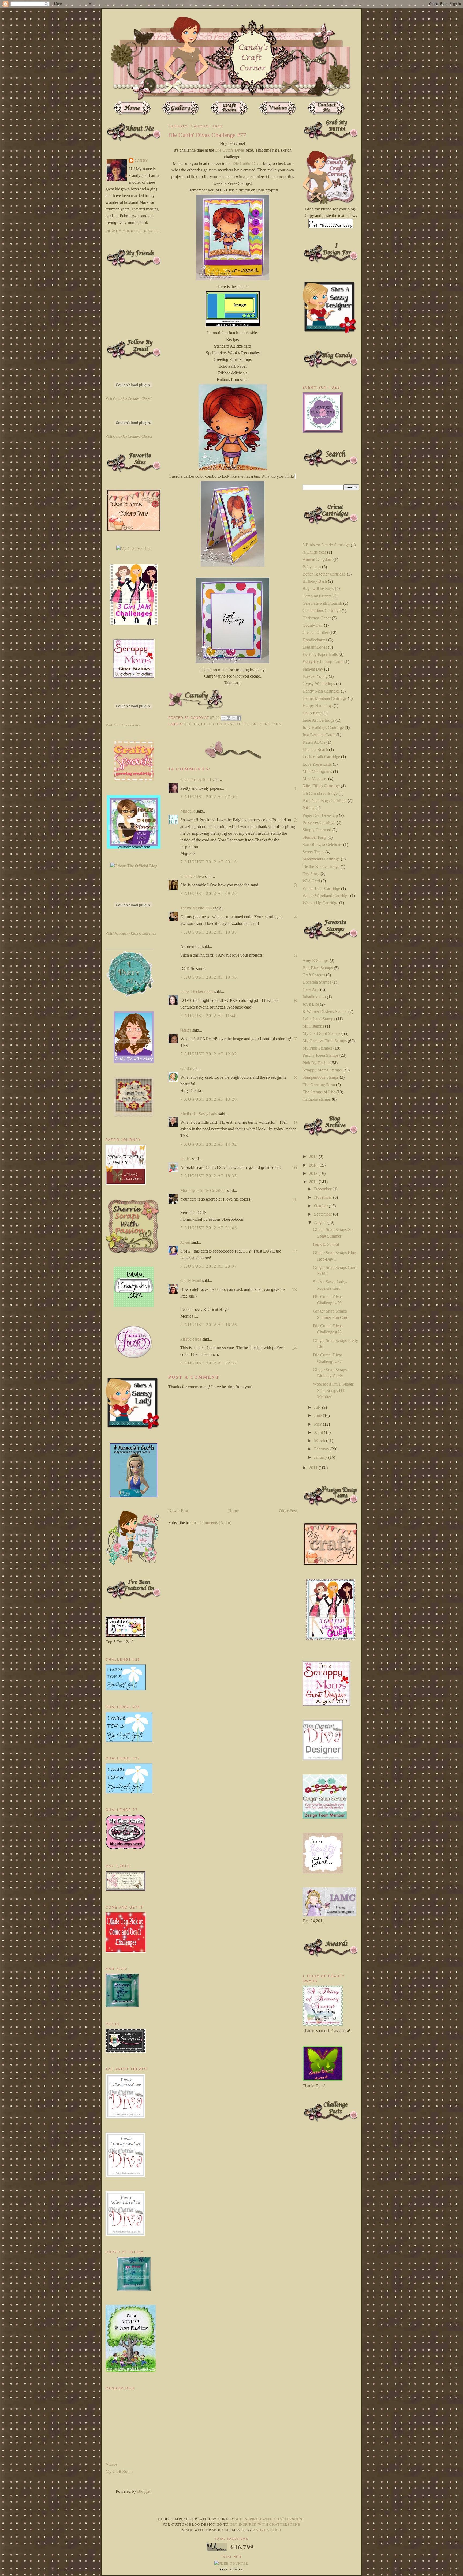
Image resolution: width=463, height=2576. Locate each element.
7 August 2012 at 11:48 (208, 1016)
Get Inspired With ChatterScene (270, 2519)
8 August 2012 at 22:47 (209, 1363)
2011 (314, 1468)
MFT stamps (313, 1026)
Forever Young (315, 676)
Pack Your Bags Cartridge (324, 801)
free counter (231, 2570)
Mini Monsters (315, 779)
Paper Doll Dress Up (320, 815)
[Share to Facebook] (239, 718)
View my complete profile (133, 231)
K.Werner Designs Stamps (325, 1012)
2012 (314, 1182)
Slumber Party (315, 837)
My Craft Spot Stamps (321, 1033)
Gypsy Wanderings (319, 684)
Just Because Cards (319, 735)
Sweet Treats (313, 852)
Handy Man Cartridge (321, 691)
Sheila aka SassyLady (199, 1114)
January (321, 1457)
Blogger (144, 2491)
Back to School (326, 1244)
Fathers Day (313, 669)
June (318, 1415)
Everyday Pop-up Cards (323, 662)
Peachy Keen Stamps (320, 1055)
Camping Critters (317, 596)
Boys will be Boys (318, 588)
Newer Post (178, 1511)
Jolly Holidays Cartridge (323, 727)
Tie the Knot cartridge (321, 866)
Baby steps (312, 567)
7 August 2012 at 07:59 (209, 797)
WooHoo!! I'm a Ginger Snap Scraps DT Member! (333, 1390)
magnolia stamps (317, 1099)
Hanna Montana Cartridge (325, 698)
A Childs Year (314, 552)
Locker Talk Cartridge (321, 757)
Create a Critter (315, 632)
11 (294, 1199)
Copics (192, 724)
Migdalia (188, 811)
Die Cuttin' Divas (230, 150)
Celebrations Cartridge (322, 610)
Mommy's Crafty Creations (203, 1191)
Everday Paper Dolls (320, 654)
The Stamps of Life (319, 1092)
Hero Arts (311, 990)
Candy (141, 161)
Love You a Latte (317, 764)
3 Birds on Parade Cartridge (326, 545)
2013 (314, 1173)
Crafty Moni (191, 1281)
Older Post (288, 1511)
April (319, 1432)
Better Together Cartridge (324, 574)
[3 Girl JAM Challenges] (134, 623)
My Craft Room (119, 2471)
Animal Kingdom (317, 559)
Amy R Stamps (315, 960)
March (320, 1441)
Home (234, 1511)
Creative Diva (192, 876)
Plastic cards (191, 1339)
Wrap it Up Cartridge (320, 903)
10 (294, 1168)
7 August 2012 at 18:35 (209, 1176)
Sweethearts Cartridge (321, 859)
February (322, 1449)
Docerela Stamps (317, 982)
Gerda (186, 1068)
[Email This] (223, 718)
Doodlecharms (315, 640)
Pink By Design (316, 1063)
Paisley (309, 808)
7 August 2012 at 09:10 (209, 862)
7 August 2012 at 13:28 (209, 1099)
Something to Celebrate (322, 845)
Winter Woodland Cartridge (326, 896)
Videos (111, 2464)
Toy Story (311, 874)
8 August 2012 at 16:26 (209, 1325)
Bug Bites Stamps (318, 968)
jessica (186, 1030)
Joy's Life (311, 1004)
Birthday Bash (315, 581)
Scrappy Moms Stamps (322, 1070)
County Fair (313, 625)
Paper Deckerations (197, 992)
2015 (314, 1157)
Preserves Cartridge (319, 823)
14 (294, 1348)
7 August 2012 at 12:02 (209, 1054)
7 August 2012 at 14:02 (209, 1144)
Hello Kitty (312, 713)
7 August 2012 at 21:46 (209, 1228)
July (318, 1407)
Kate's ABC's (314, 742)
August (321, 1222)
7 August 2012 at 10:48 (209, 977)
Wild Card (311, 881)
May (318, 1424)
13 (294, 1289)
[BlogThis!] (229, 718)
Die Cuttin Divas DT (221, 724)
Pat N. (186, 1159)
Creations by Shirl (196, 779)
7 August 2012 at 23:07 (209, 1266)
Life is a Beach (315, 749)
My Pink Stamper (317, 1048)
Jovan (185, 1242)
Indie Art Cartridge (318, 720)
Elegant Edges (315, 647)
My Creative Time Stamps (325, 1041)
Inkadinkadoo (314, 997)
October (321, 1206)
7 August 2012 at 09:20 (209, 894)
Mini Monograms (317, 771)
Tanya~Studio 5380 (197, 908)
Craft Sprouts (314, 975)
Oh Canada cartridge (320, 793)
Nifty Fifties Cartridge (321, 786)
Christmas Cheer (317, 618)
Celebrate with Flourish (322, 603)
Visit (129, 399)
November (324, 1197)
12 (294, 1251)
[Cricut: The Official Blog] (134, 866)
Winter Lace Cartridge (321, 888)
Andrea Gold (267, 2530)
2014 (314, 1165)
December (323, 1189)
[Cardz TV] (134, 1061)
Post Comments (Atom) (211, 1523)
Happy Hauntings (318, 706)
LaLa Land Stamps (319, 1019)
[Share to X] (234, 718)
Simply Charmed (317, 830)
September (324, 1214)
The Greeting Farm (262, 724)
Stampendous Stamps (321, 1077)
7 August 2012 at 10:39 (209, 932)
